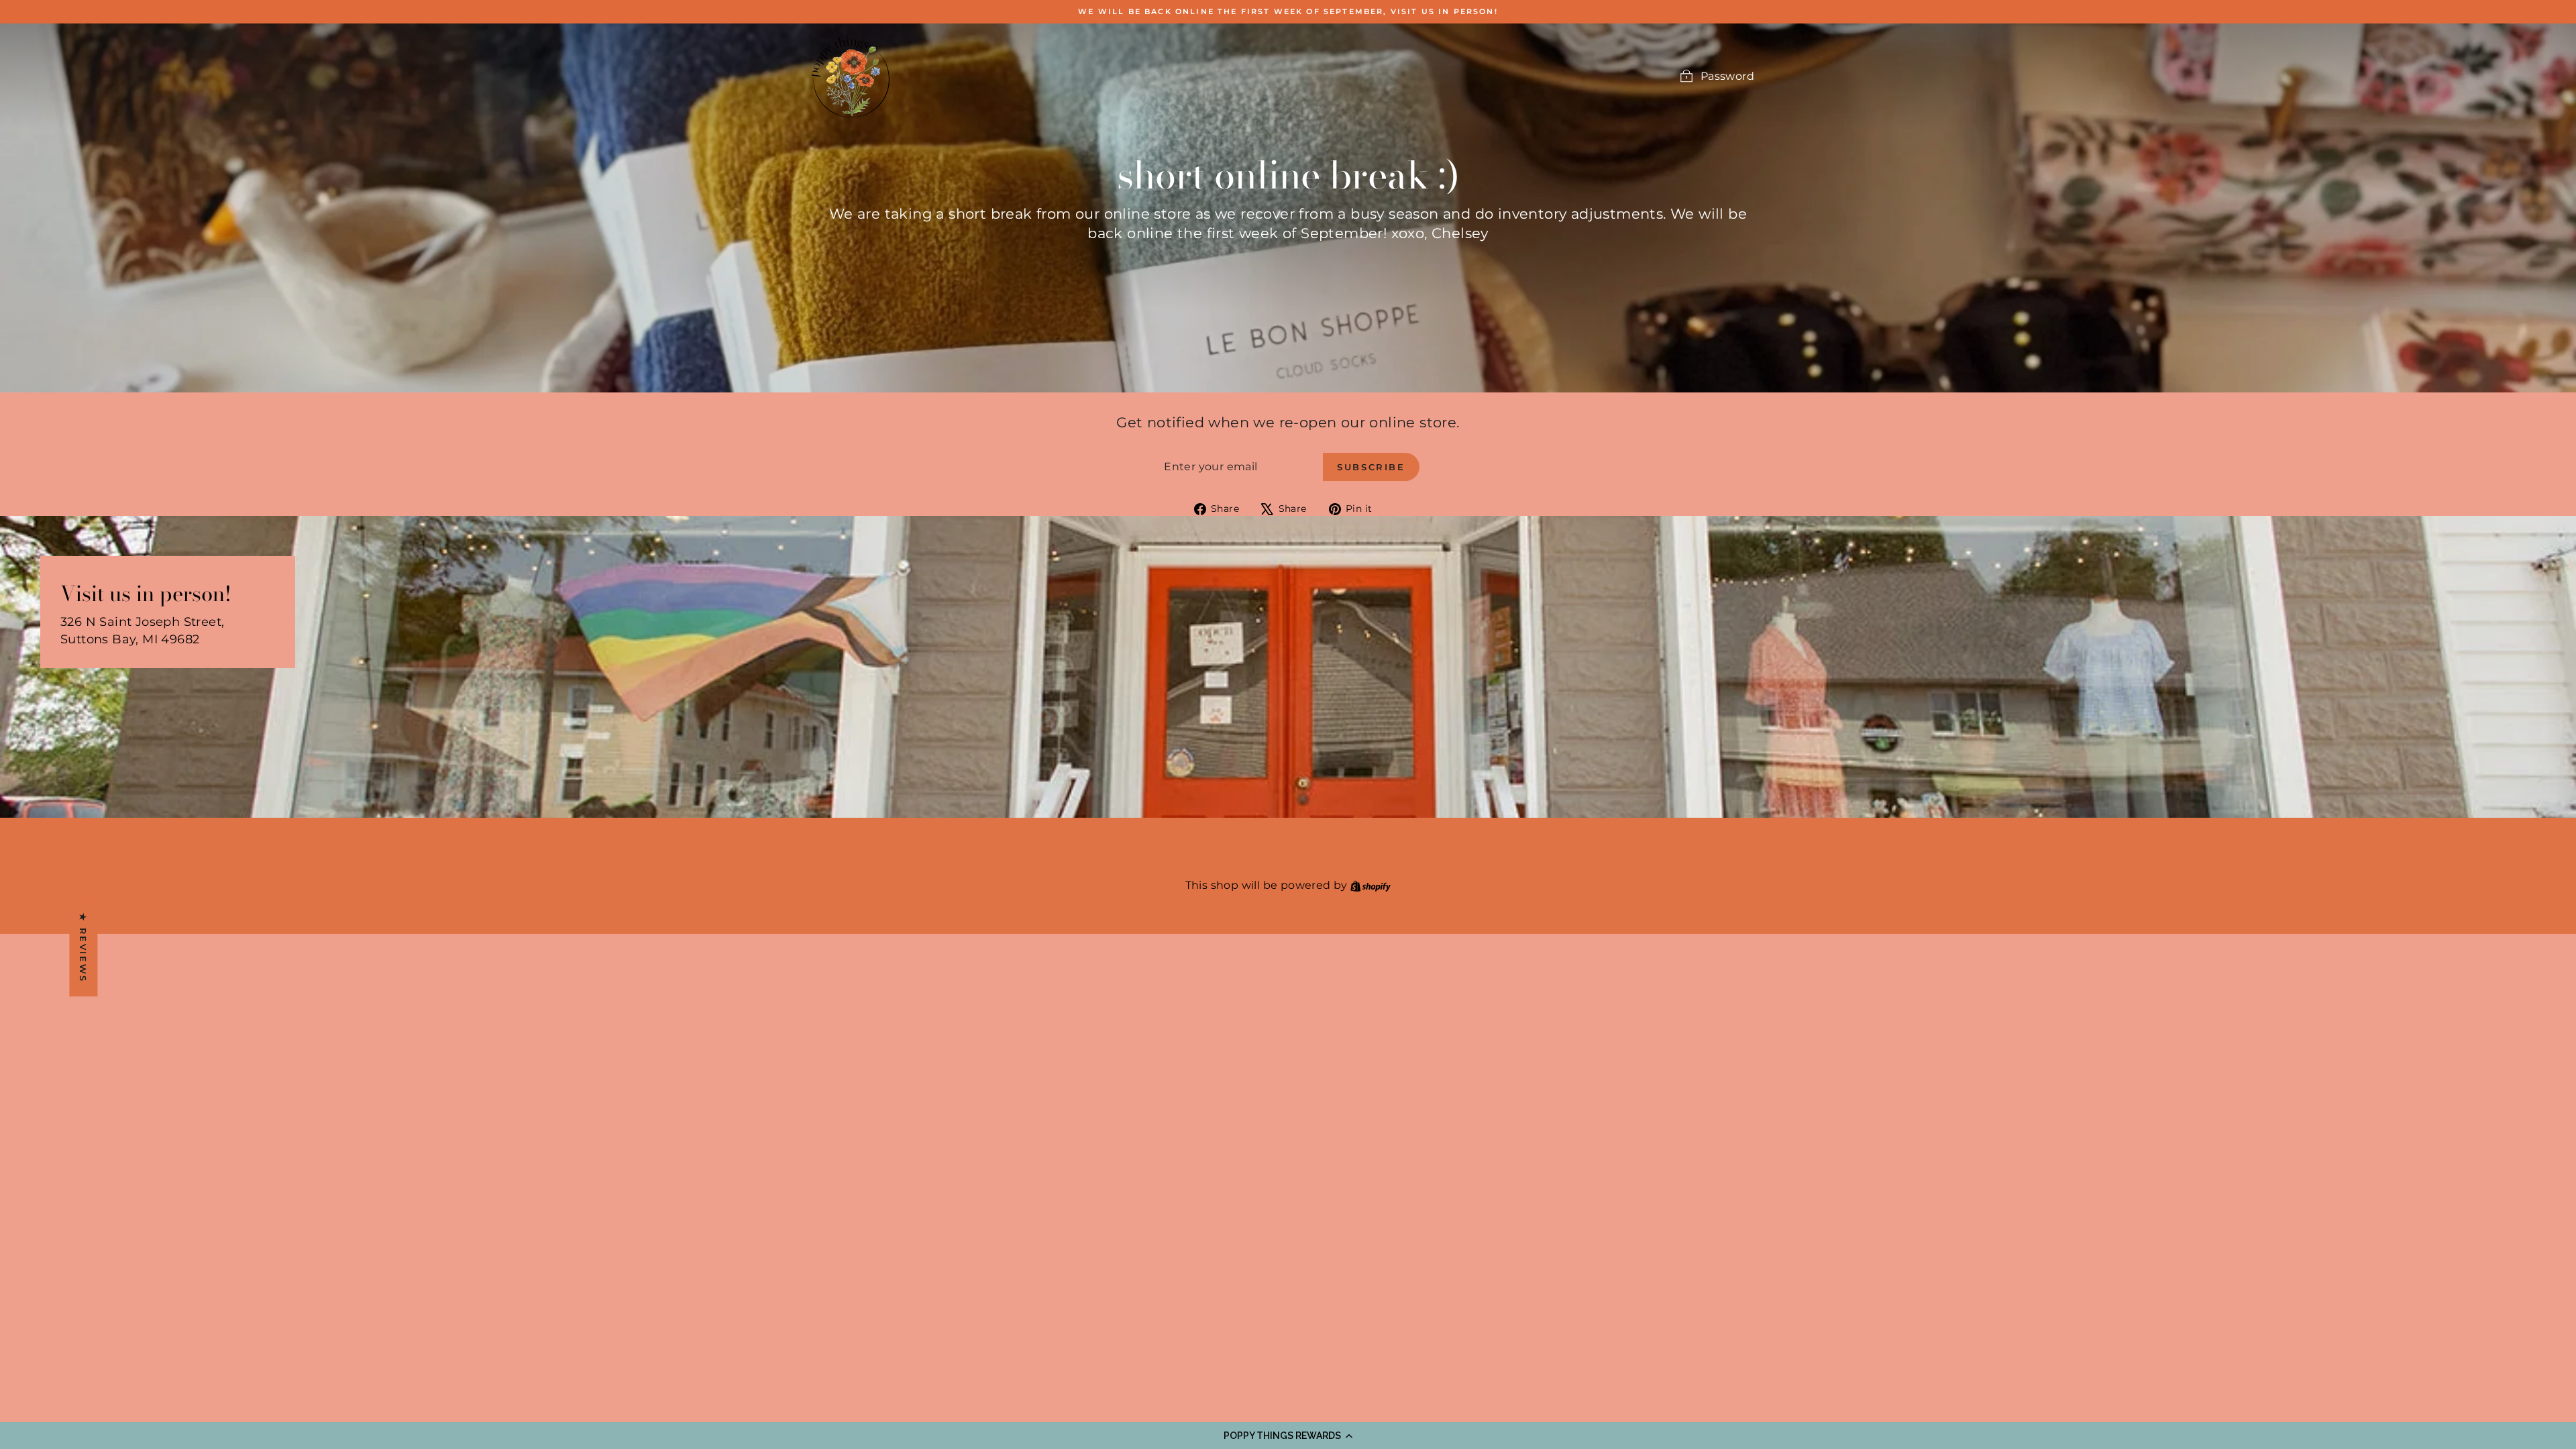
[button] (1288, 1436)
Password (1727, 76)
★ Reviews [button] (83, 948)
